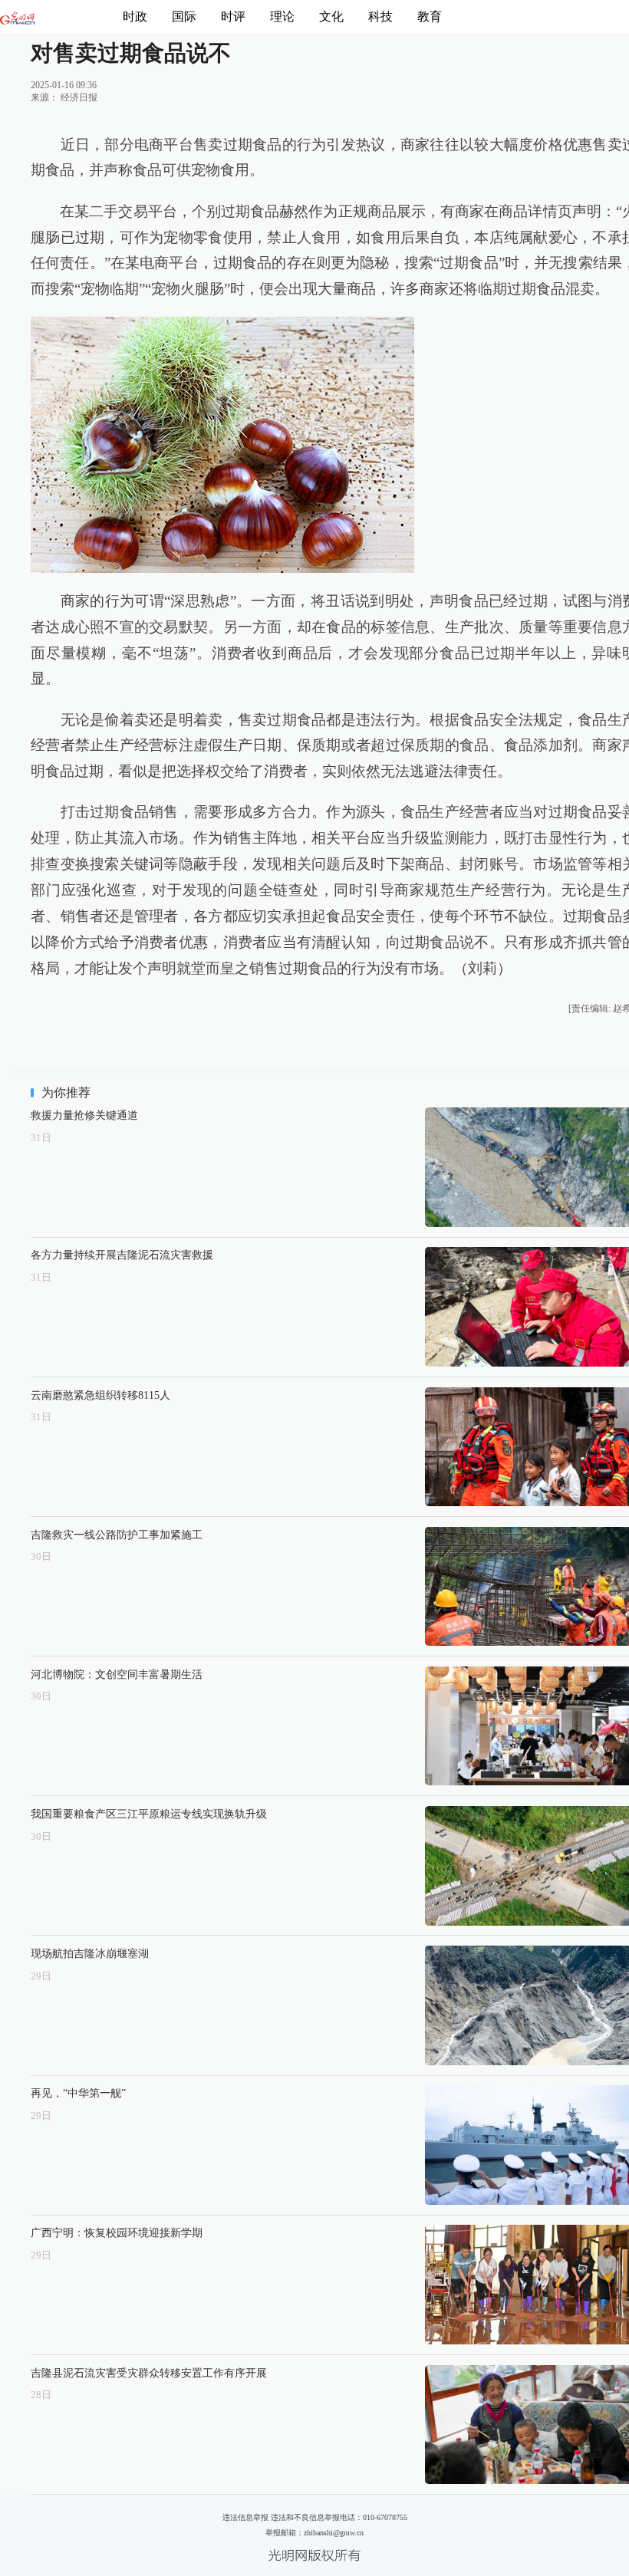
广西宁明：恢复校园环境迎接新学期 (117, 2232)
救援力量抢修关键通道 (84, 1115)
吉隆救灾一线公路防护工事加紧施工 (117, 1535)
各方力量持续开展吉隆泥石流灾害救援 (122, 1255)
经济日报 (79, 97)
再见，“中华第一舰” (78, 2093)
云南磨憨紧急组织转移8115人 (100, 1395)
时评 (233, 16)
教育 (430, 16)
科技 (380, 16)
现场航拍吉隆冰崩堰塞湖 (90, 1953)
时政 (135, 16)
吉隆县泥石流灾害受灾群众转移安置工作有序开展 (149, 2373)
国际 (184, 16)
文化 (331, 16)
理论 (282, 16)
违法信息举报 (245, 2517)
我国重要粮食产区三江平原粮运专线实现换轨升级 (149, 1814)
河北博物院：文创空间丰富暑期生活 (117, 1674)
